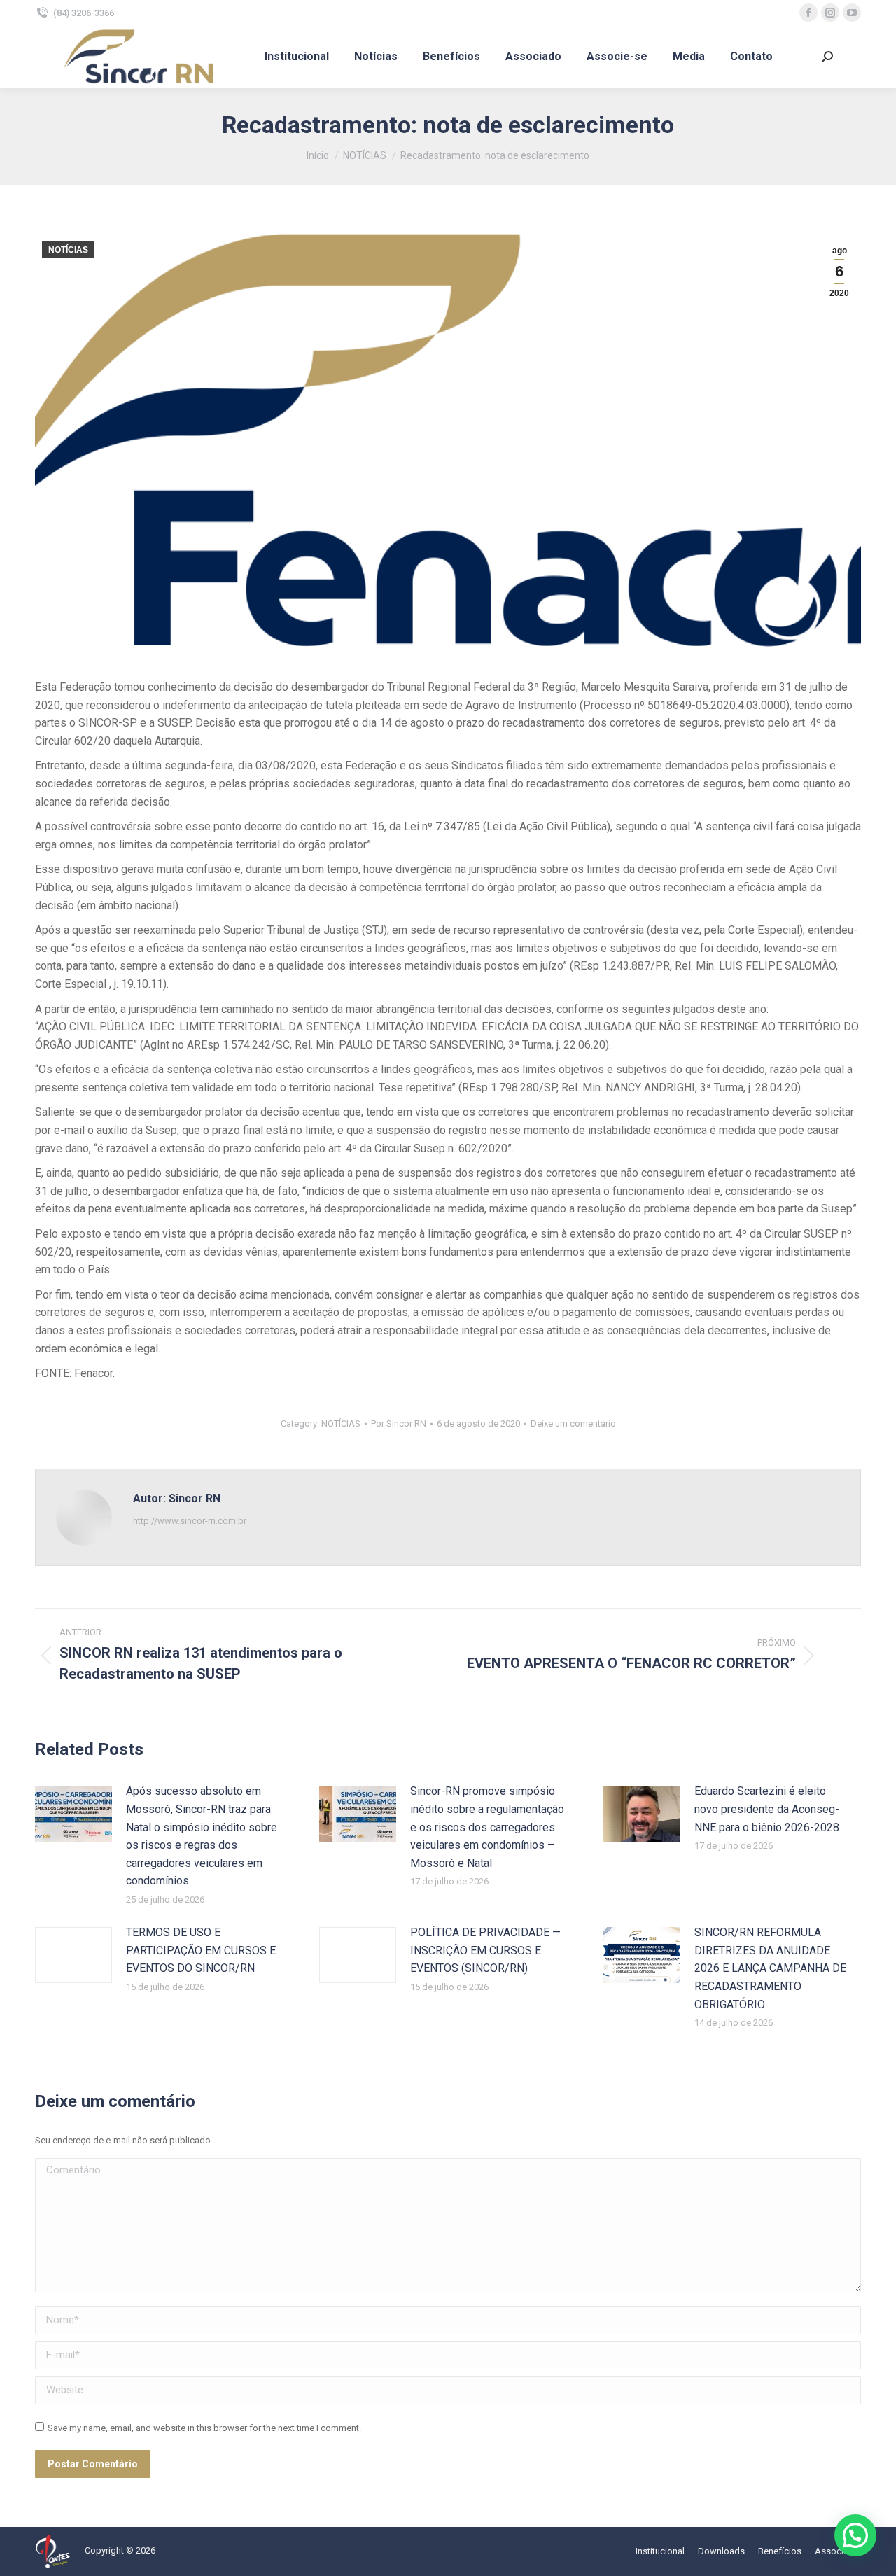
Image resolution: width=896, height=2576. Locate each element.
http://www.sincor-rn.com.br (190, 1521)
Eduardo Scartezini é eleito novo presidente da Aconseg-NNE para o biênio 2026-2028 (767, 1809)
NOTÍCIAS (68, 250)
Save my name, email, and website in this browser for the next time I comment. (204, 2428)
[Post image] (73, 1814)
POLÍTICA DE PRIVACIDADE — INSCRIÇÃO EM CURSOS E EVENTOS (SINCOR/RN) (485, 1950)
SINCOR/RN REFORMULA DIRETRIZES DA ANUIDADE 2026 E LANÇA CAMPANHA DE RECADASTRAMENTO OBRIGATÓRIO (770, 1968)
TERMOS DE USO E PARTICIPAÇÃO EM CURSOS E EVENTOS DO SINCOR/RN (201, 1950)
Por (399, 1423)
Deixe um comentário (573, 1423)
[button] (855, 2535)
